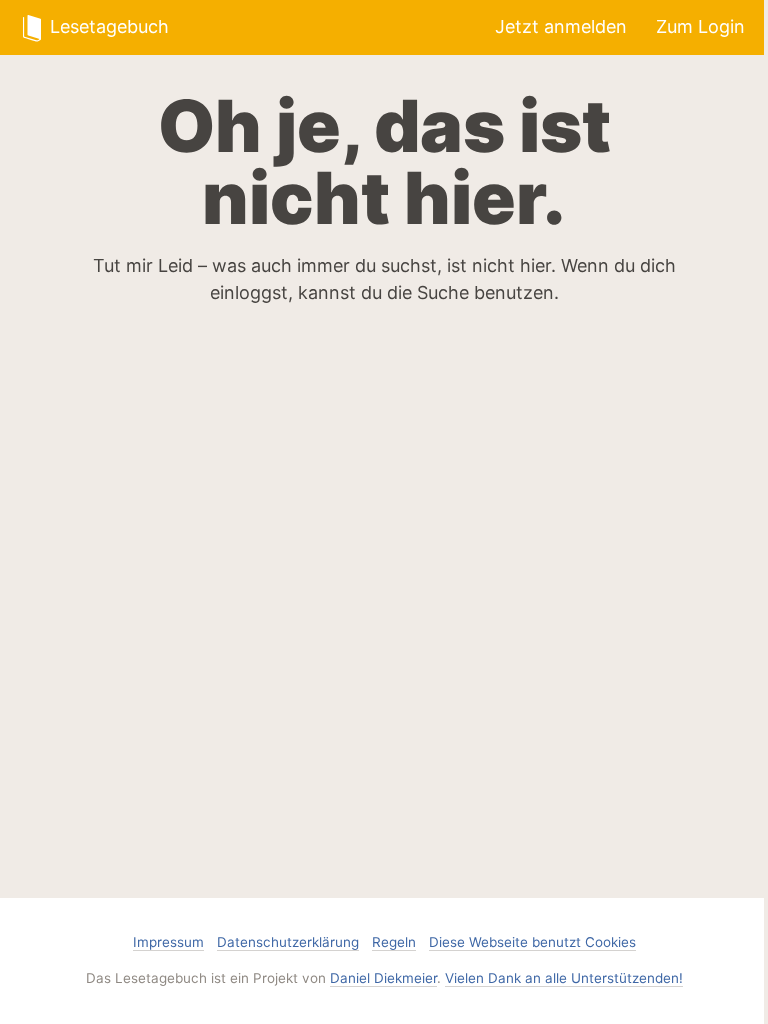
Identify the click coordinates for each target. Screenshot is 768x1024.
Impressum (168, 942)
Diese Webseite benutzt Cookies (532, 942)
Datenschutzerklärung (288, 942)
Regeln (394, 942)
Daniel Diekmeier (383, 978)
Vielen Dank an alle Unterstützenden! (564, 978)
